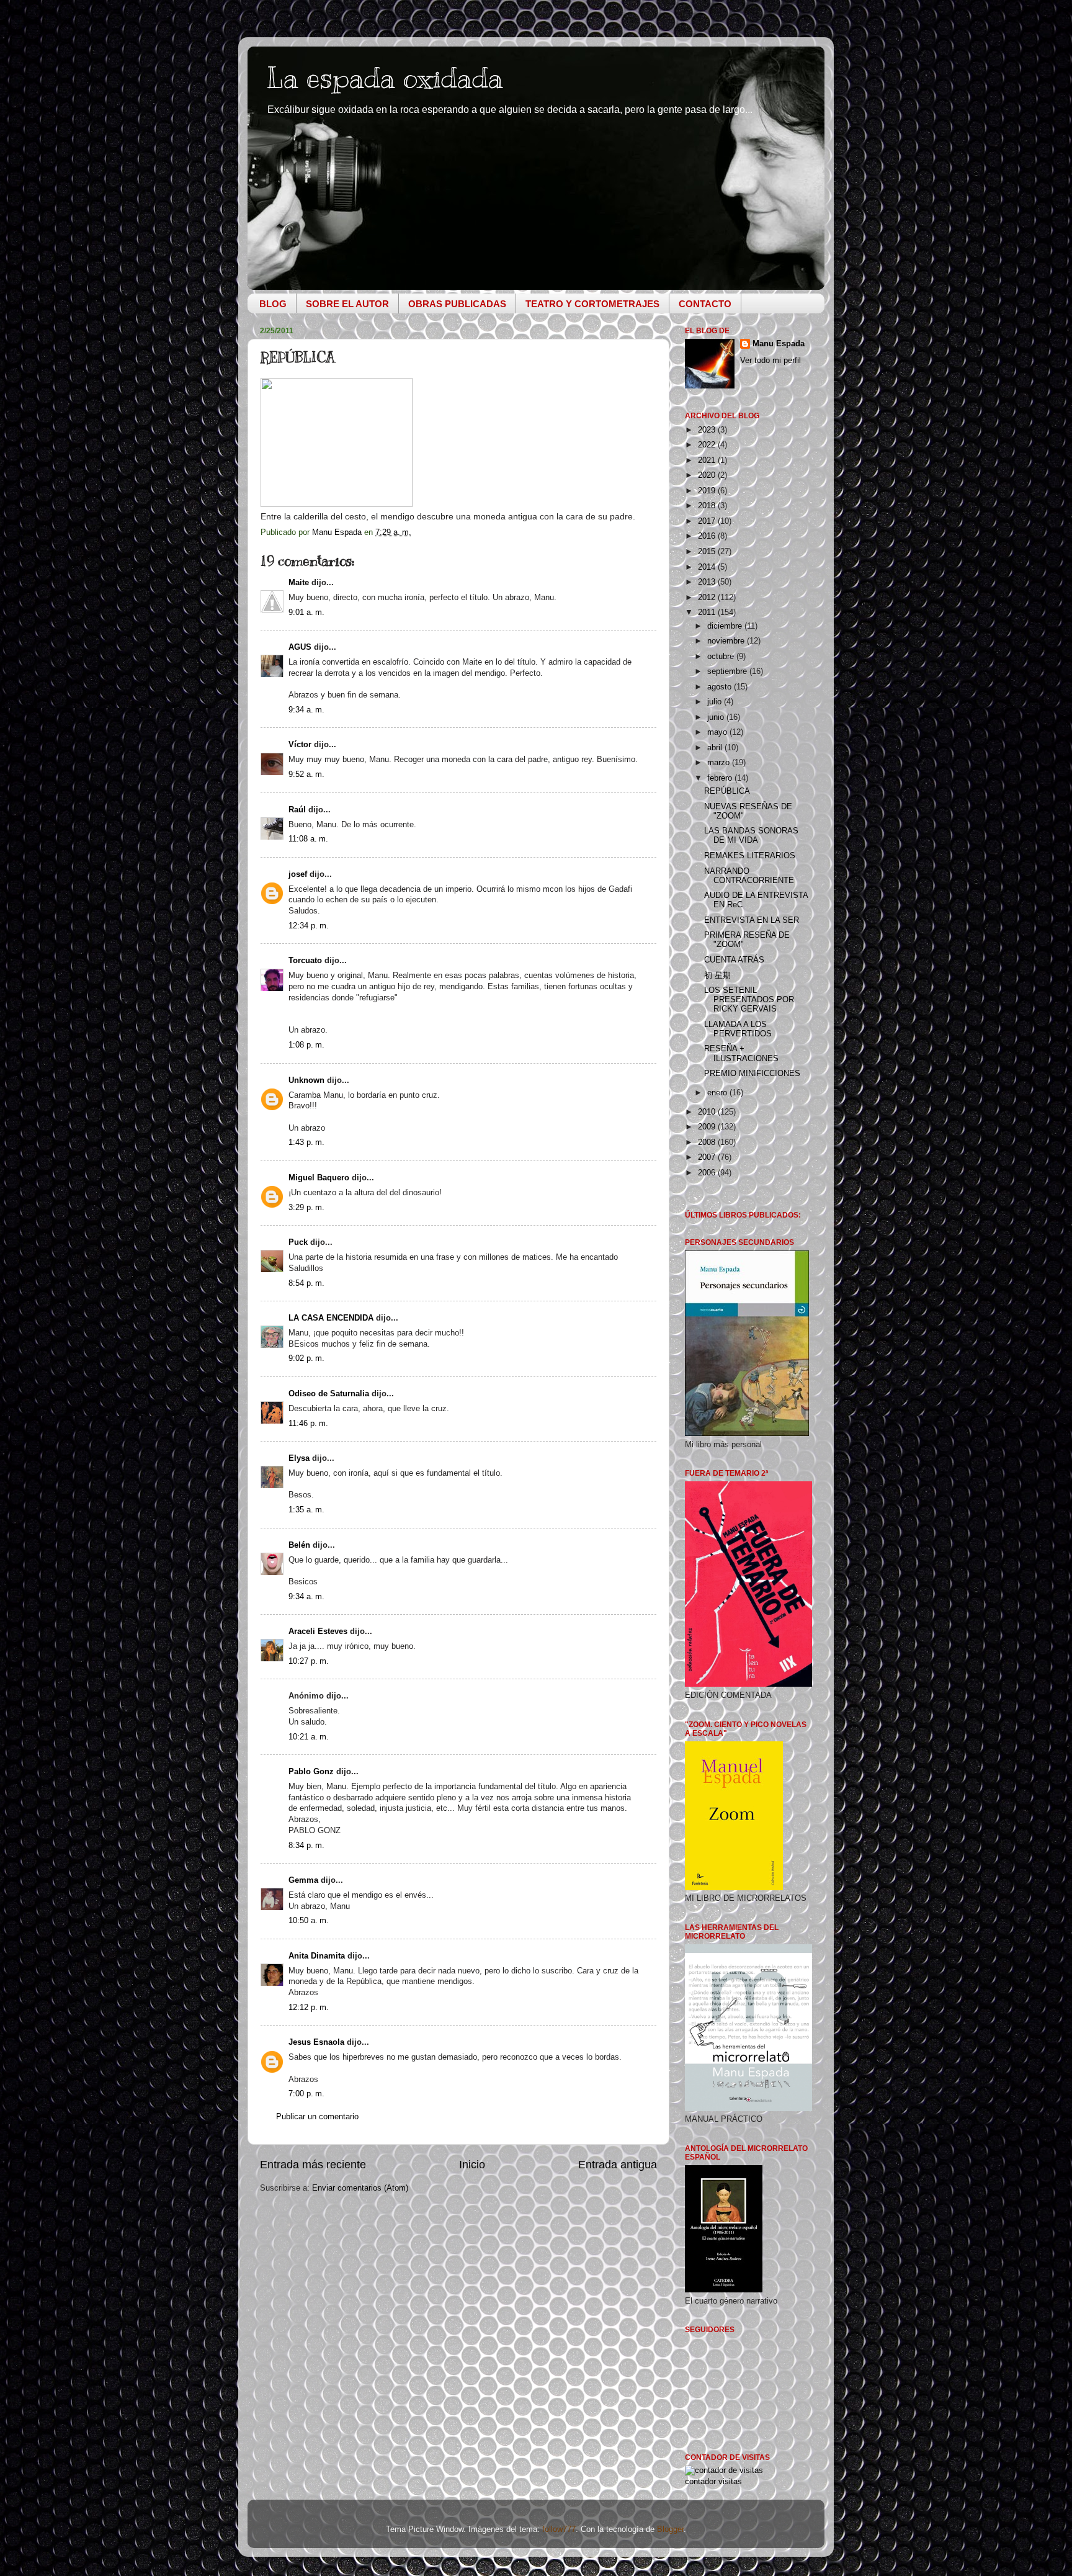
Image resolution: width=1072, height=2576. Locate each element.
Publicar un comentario (317, 2117)
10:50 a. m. (309, 1921)
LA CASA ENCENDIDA (331, 1318)
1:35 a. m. (306, 1510)
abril (716, 748)
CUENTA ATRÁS (734, 960)
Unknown (306, 1080)
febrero (721, 778)
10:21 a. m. (309, 1737)
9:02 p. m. (306, 1358)
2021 (708, 460)
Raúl (297, 810)
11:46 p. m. (308, 1424)
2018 (708, 506)
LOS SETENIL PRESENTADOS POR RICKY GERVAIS (749, 1000)
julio (716, 702)
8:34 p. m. (306, 1846)
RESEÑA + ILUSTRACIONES (741, 1053)
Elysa (299, 1458)
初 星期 (717, 976)
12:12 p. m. (309, 2008)
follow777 (559, 2529)
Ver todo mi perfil (770, 361)
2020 (708, 475)
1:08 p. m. (306, 1045)
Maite (299, 583)
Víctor (300, 745)
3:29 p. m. (306, 1208)
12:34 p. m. (309, 926)
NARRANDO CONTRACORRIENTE (749, 876)
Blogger (670, 2529)
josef (298, 874)
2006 (708, 1173)
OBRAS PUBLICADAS (457, 304)
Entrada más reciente (313, 2165)
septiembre (728, 671)
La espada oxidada (385, 78)
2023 (708, 430)
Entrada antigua (618, 2165)
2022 (708, 445)
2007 (708, 1157)
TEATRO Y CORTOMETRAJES (592, 304)
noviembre (727, 641)
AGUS (300, 647)
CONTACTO (705, 304)
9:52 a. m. (306, 774)
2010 (708, 1112)
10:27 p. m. (309, 1661)
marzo (720, 763)
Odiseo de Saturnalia (329, 1394)
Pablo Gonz (311, 1772)
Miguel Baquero (319, 1178)
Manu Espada (779, 344)
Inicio (472, 2165)
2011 (708, 613)
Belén (299, 1545)
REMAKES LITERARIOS (750, 856)
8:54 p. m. (306, 1283)
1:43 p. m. (306, 1142)
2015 (708, 552)
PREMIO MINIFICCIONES (752, 1074)
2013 (708, 582)
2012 (708, 598)
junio (717, 717)
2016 (708, 536)
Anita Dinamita (317, 1956)
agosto (721, 687)
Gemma (303, 1880)
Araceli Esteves (318, 1631)
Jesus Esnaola (316, 2042)
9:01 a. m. (306, 613)
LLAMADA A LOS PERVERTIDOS (738, 1029)
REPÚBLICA (727, 791)
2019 (708, 491)
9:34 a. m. (306, 710)
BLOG (273, 304)
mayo (718, 732)
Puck (298, 1242)
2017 (708, 521)
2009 (708, 1127)
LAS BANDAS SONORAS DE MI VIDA (751, 836)
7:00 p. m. (306, 2094)
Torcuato (305, 961)
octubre (722, 657)
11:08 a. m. (308, 839)
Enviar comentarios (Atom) (360, 2188)
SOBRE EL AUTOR (347, 304)
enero (718, 1093)
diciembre (726, 626)
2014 (708, 567)
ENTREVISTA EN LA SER (752, 920)
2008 (708, 1142)
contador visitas (713, 2482)
